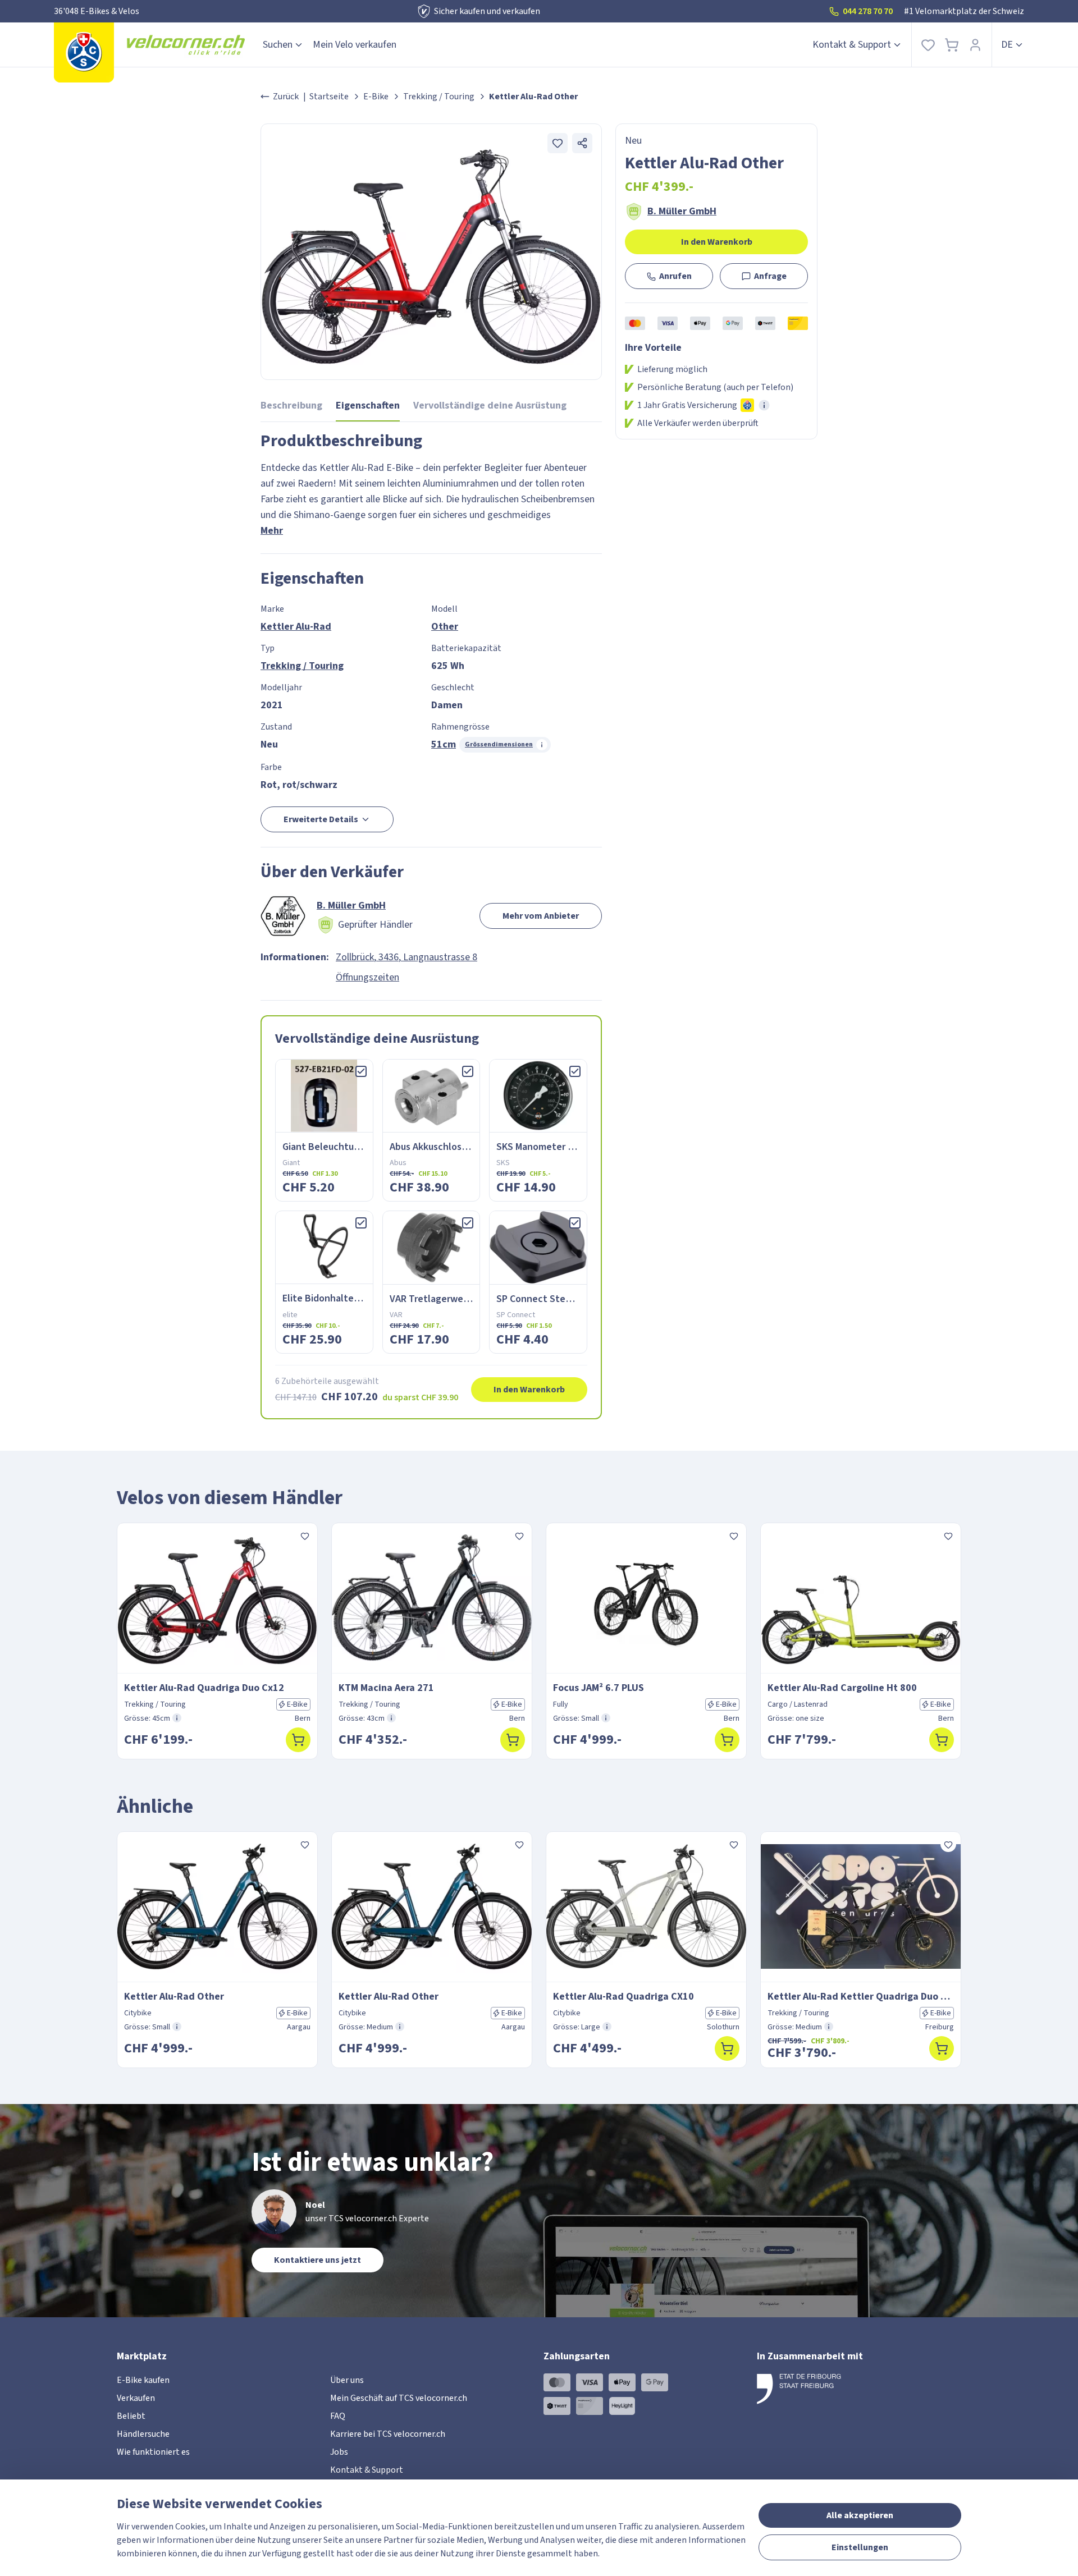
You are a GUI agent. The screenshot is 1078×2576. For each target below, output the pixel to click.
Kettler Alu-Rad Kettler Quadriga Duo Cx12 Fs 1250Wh (861, 1997)
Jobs (339, 2452)
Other (445, 627)
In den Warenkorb (717, 242)
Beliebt (131, 2416)
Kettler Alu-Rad (296, 627)
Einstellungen (860, 2547)
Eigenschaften (368, 405)
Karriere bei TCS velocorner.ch (388, 2434)
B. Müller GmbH (682, 212)
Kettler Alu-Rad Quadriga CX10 (623, 1997)
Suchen (278, 45)
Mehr (272, 531)
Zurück (286, 97)
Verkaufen (136, 2398)
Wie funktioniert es (153, 2452)
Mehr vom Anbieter (541, 916)
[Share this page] (582, 143)
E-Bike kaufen (143, 2380)
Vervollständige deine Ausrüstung (490, 405)
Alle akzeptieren (860, 2515)
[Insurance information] (764, 405)
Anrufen (675, 276)
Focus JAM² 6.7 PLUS (599, 1688)
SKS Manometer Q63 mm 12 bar (564, 1147)
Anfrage (770, 276)
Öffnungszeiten (367, 977)
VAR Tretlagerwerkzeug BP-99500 (462, 1299)
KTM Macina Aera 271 (386, 1688)
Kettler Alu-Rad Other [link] (533, 97)
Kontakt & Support (852, 45)
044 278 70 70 (868, 11)
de (1007, 45)
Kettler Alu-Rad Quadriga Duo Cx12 (204, 1688)
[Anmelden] (975, 45)
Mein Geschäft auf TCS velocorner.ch (399, 2398)
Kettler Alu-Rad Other (174, 1997)
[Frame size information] (177, 1718)
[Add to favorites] (558, 143)
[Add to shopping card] (298, 1740)
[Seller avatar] (283, 916)
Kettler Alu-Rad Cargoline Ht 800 (842, 1688)
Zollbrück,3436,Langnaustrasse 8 (406, 957)
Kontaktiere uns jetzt (318, 2260)
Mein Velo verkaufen (355, 45)
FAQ (338, 2416)
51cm (444, 744)
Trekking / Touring (439, 97)
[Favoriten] (928, 45)
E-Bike (376, 97)
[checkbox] (361, 1071)
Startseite (329, 97)
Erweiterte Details (321, 819)
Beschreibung (291, 405)
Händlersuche (143, 2434)
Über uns (347, 2380)
